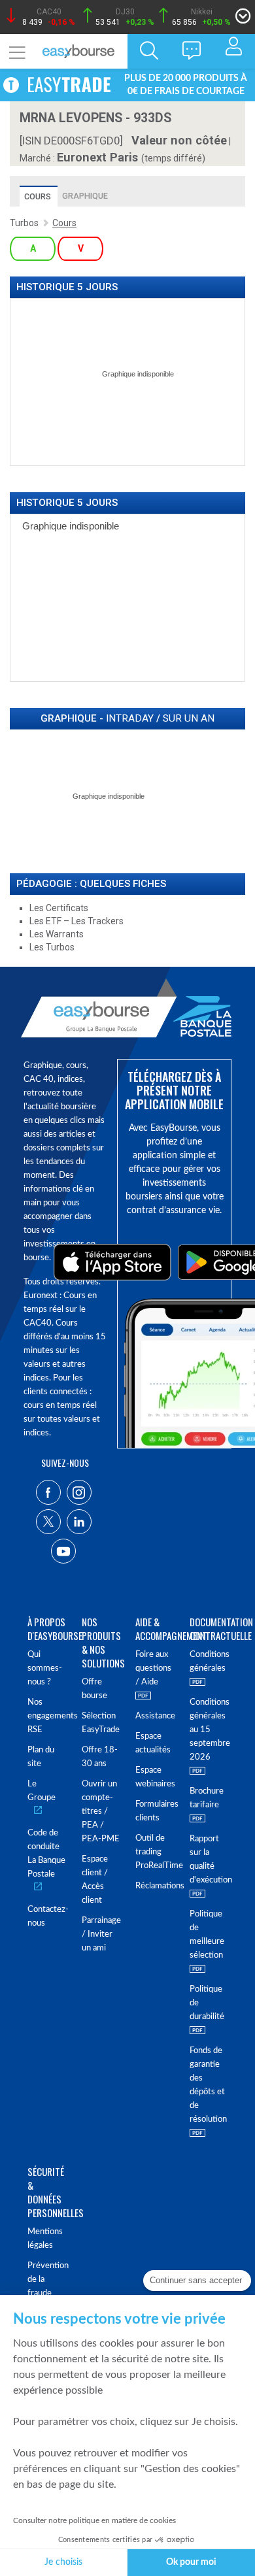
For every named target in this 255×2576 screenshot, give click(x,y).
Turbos (24, 223)
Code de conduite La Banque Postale (46, 1854)
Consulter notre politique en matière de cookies (94, 2520)
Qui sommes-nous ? (45, 1668)
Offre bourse (94, 1689)
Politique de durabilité (207, 2003)
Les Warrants (57, 934)
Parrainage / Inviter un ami (101, 1934)
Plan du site (41, 1757)
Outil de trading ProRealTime (155, 1852)
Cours (38, 196)
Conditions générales (209, 1662)
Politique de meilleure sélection (207, 1935)
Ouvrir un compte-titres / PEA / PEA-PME (101, 1812)
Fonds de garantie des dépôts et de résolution (208, 2085)
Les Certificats (59, 908)
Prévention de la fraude (47, 2280)
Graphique (85, 196)
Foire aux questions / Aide (153, 1668)
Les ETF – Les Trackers (76, 921)
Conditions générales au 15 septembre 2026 (209, 1730)
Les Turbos (52, 947)
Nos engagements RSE (47, 1716)
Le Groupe (42, 1791)
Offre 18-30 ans (100, 1757)
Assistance (155, 1716)
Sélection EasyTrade (101, 1723)
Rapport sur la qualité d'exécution (209, 1860)
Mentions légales (45, 2239)
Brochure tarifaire (207, 1798)
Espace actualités (153, 1743)
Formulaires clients (155, 1811)
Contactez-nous (47, 1916)
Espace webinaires (155, 1777)
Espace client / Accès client (95, 1880)
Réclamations (155, 1886)
